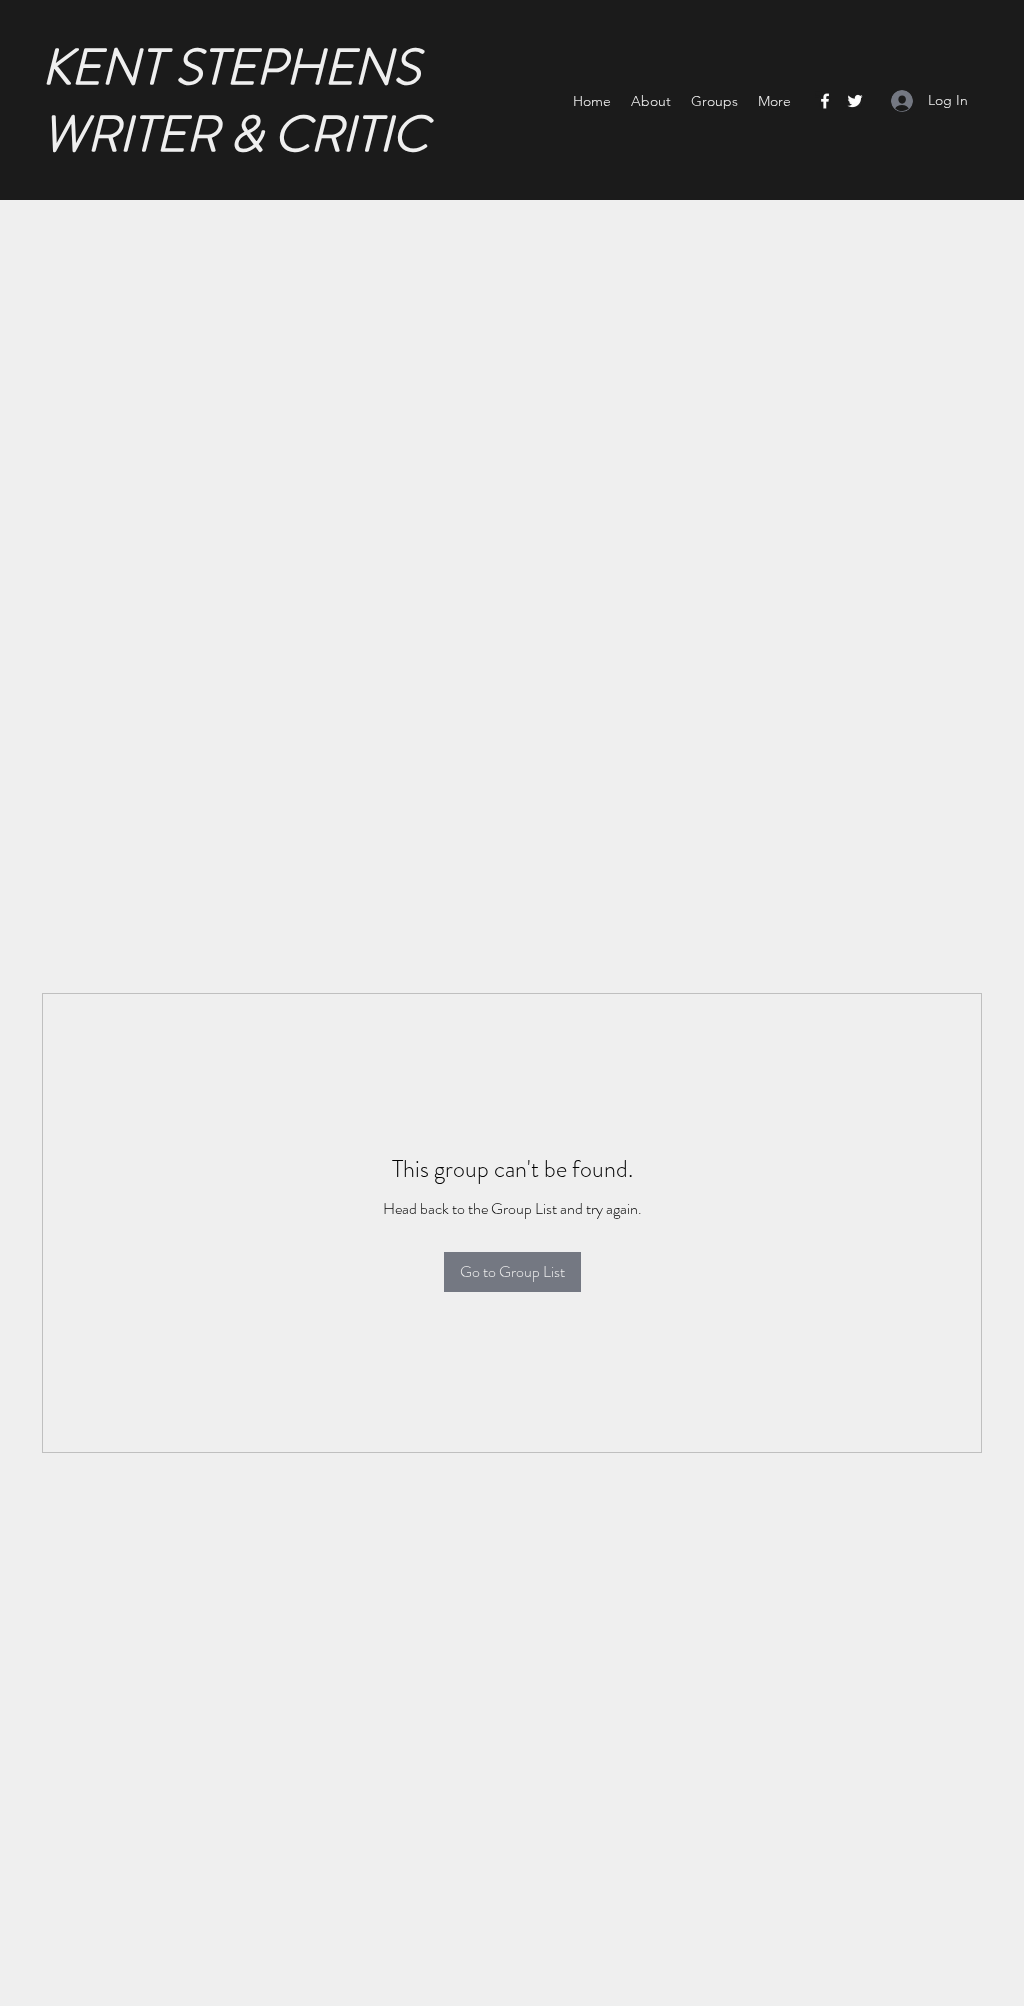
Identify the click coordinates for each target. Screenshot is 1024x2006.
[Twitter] (855, 101)
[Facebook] (825, 101)
